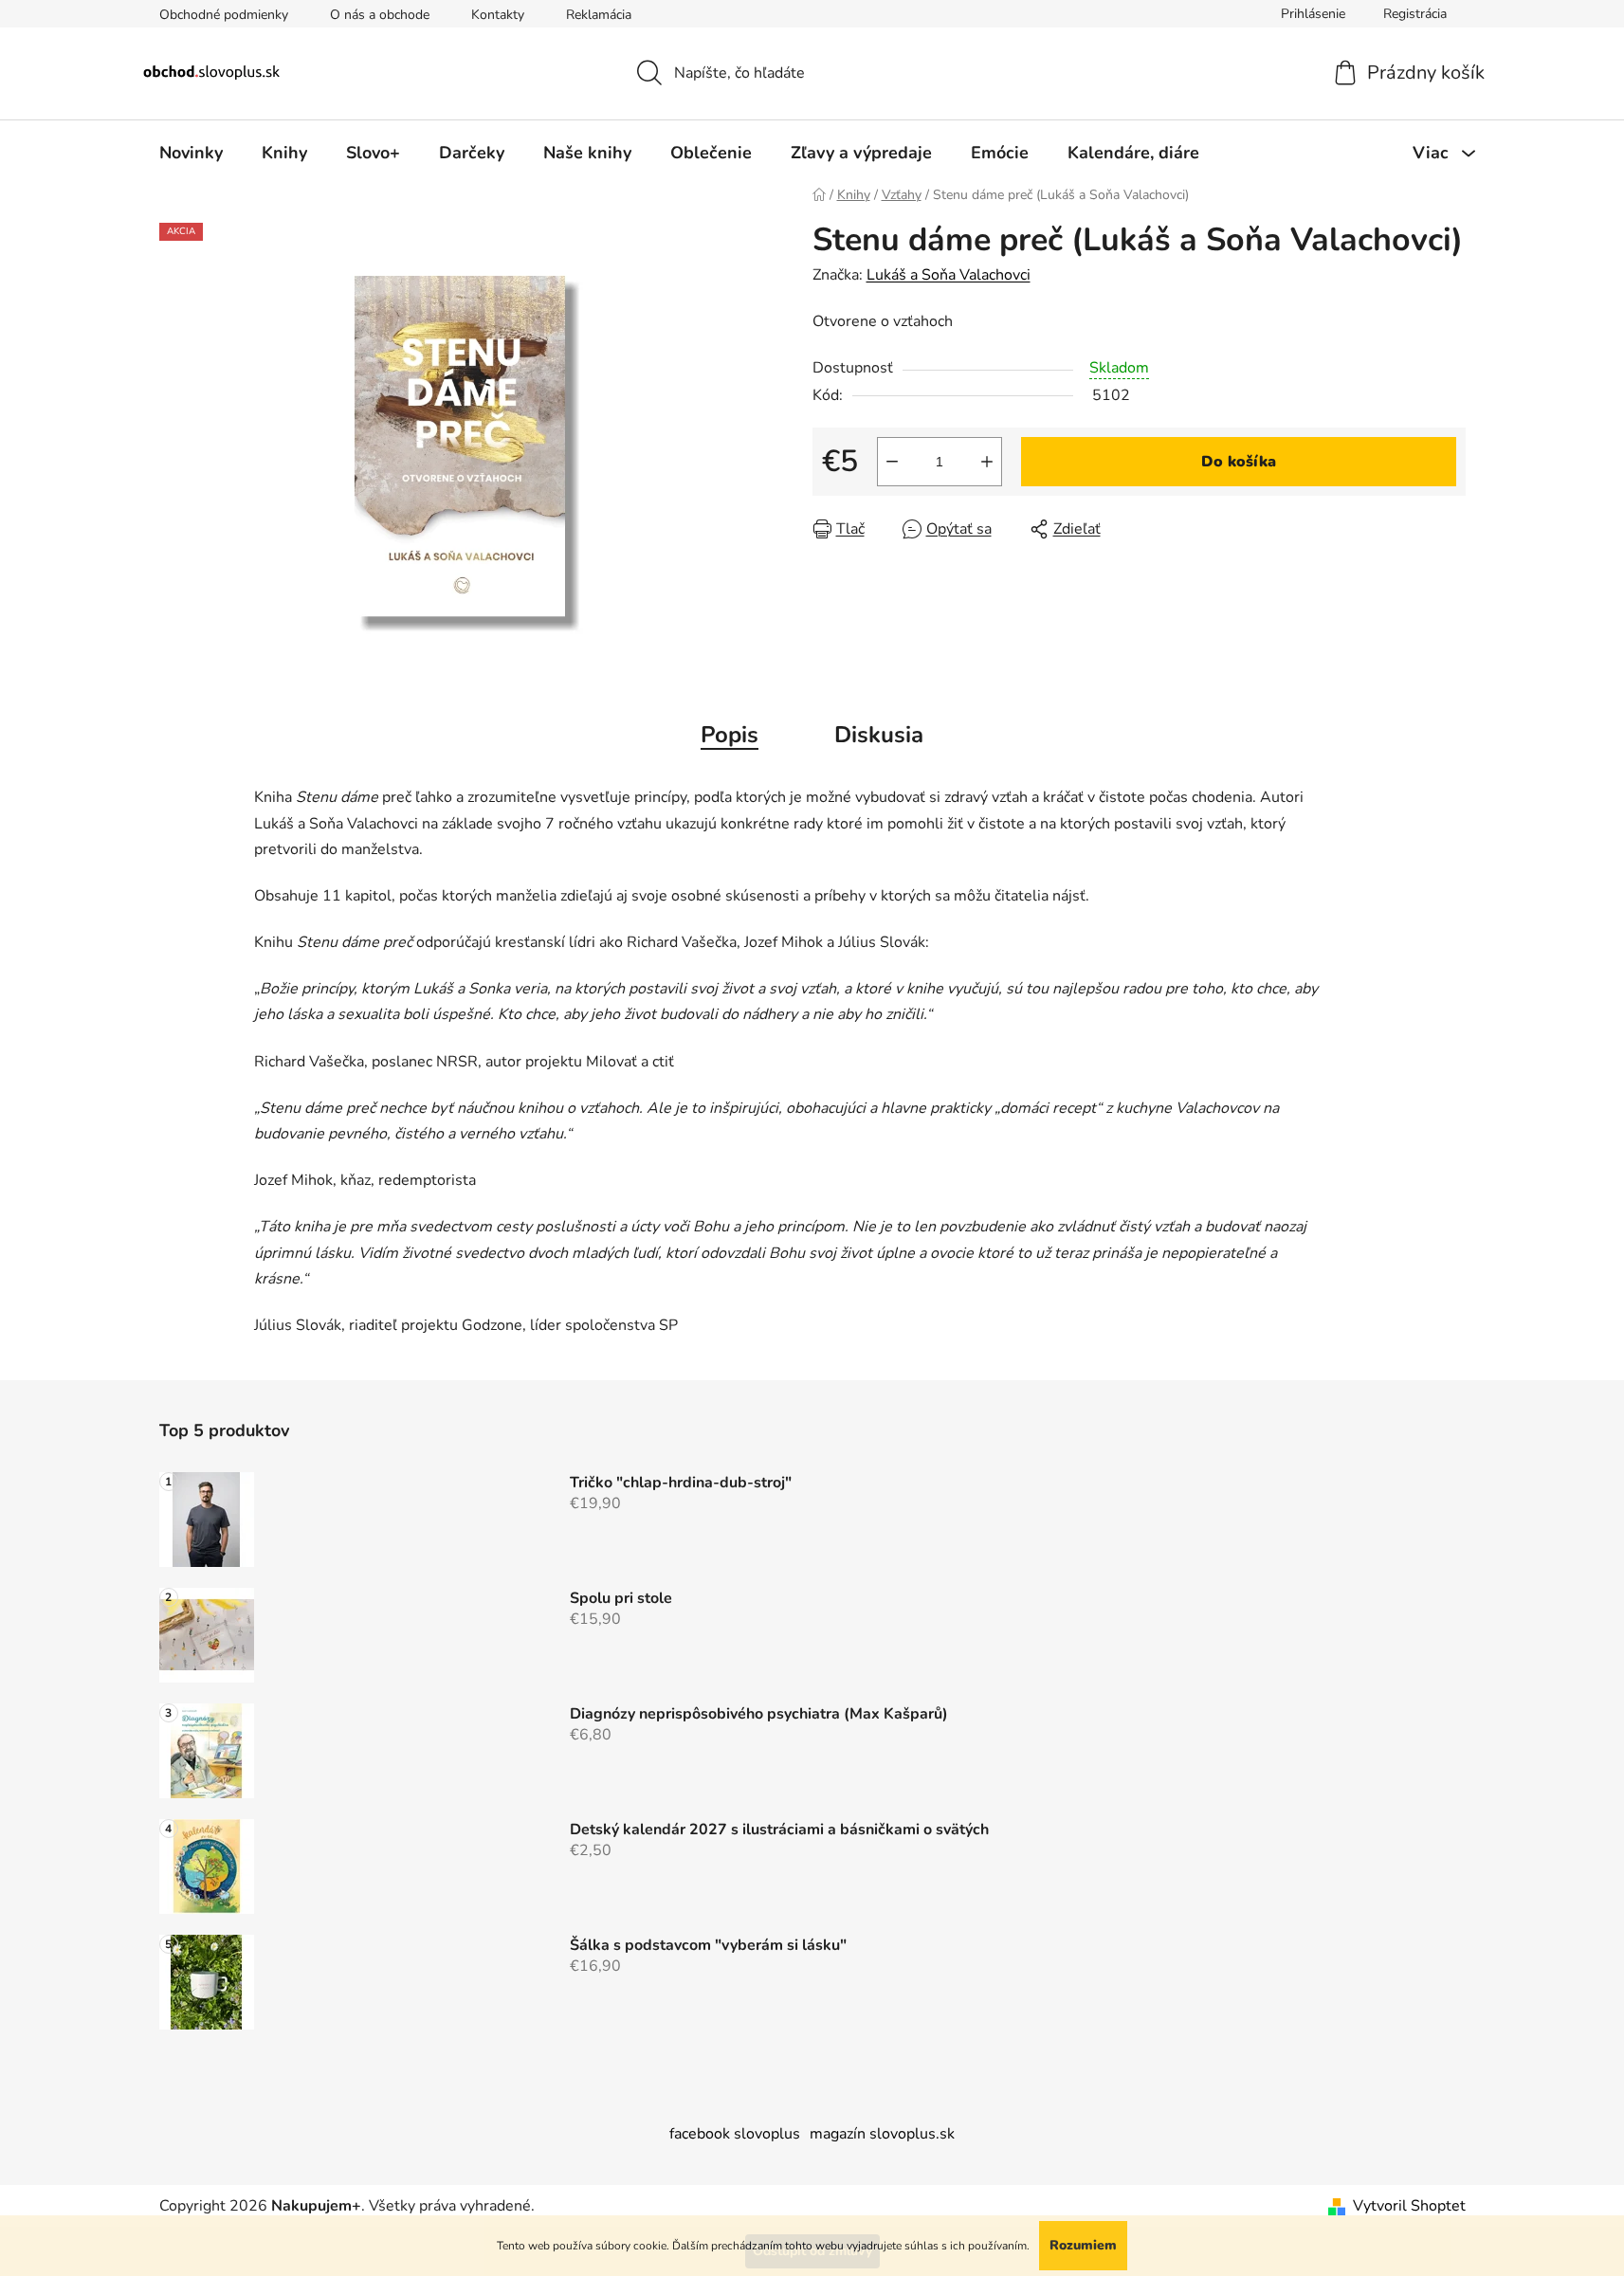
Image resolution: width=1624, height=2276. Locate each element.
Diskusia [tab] (879, 735)
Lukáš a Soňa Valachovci (949, 275)
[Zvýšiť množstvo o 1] (987, 462)
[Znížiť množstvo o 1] (892, 462)
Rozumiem (1083, 2245)
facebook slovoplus (735, 2134)
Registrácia (1415, 14)
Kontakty (498, 15)
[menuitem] (191, 153)
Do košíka (1239, 462)
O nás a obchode (380, 15)
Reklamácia (599, 15)
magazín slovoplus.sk (882, 2134)
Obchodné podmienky (224, 15)
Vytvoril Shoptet (1409, 2206)
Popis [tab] (730, 735)
